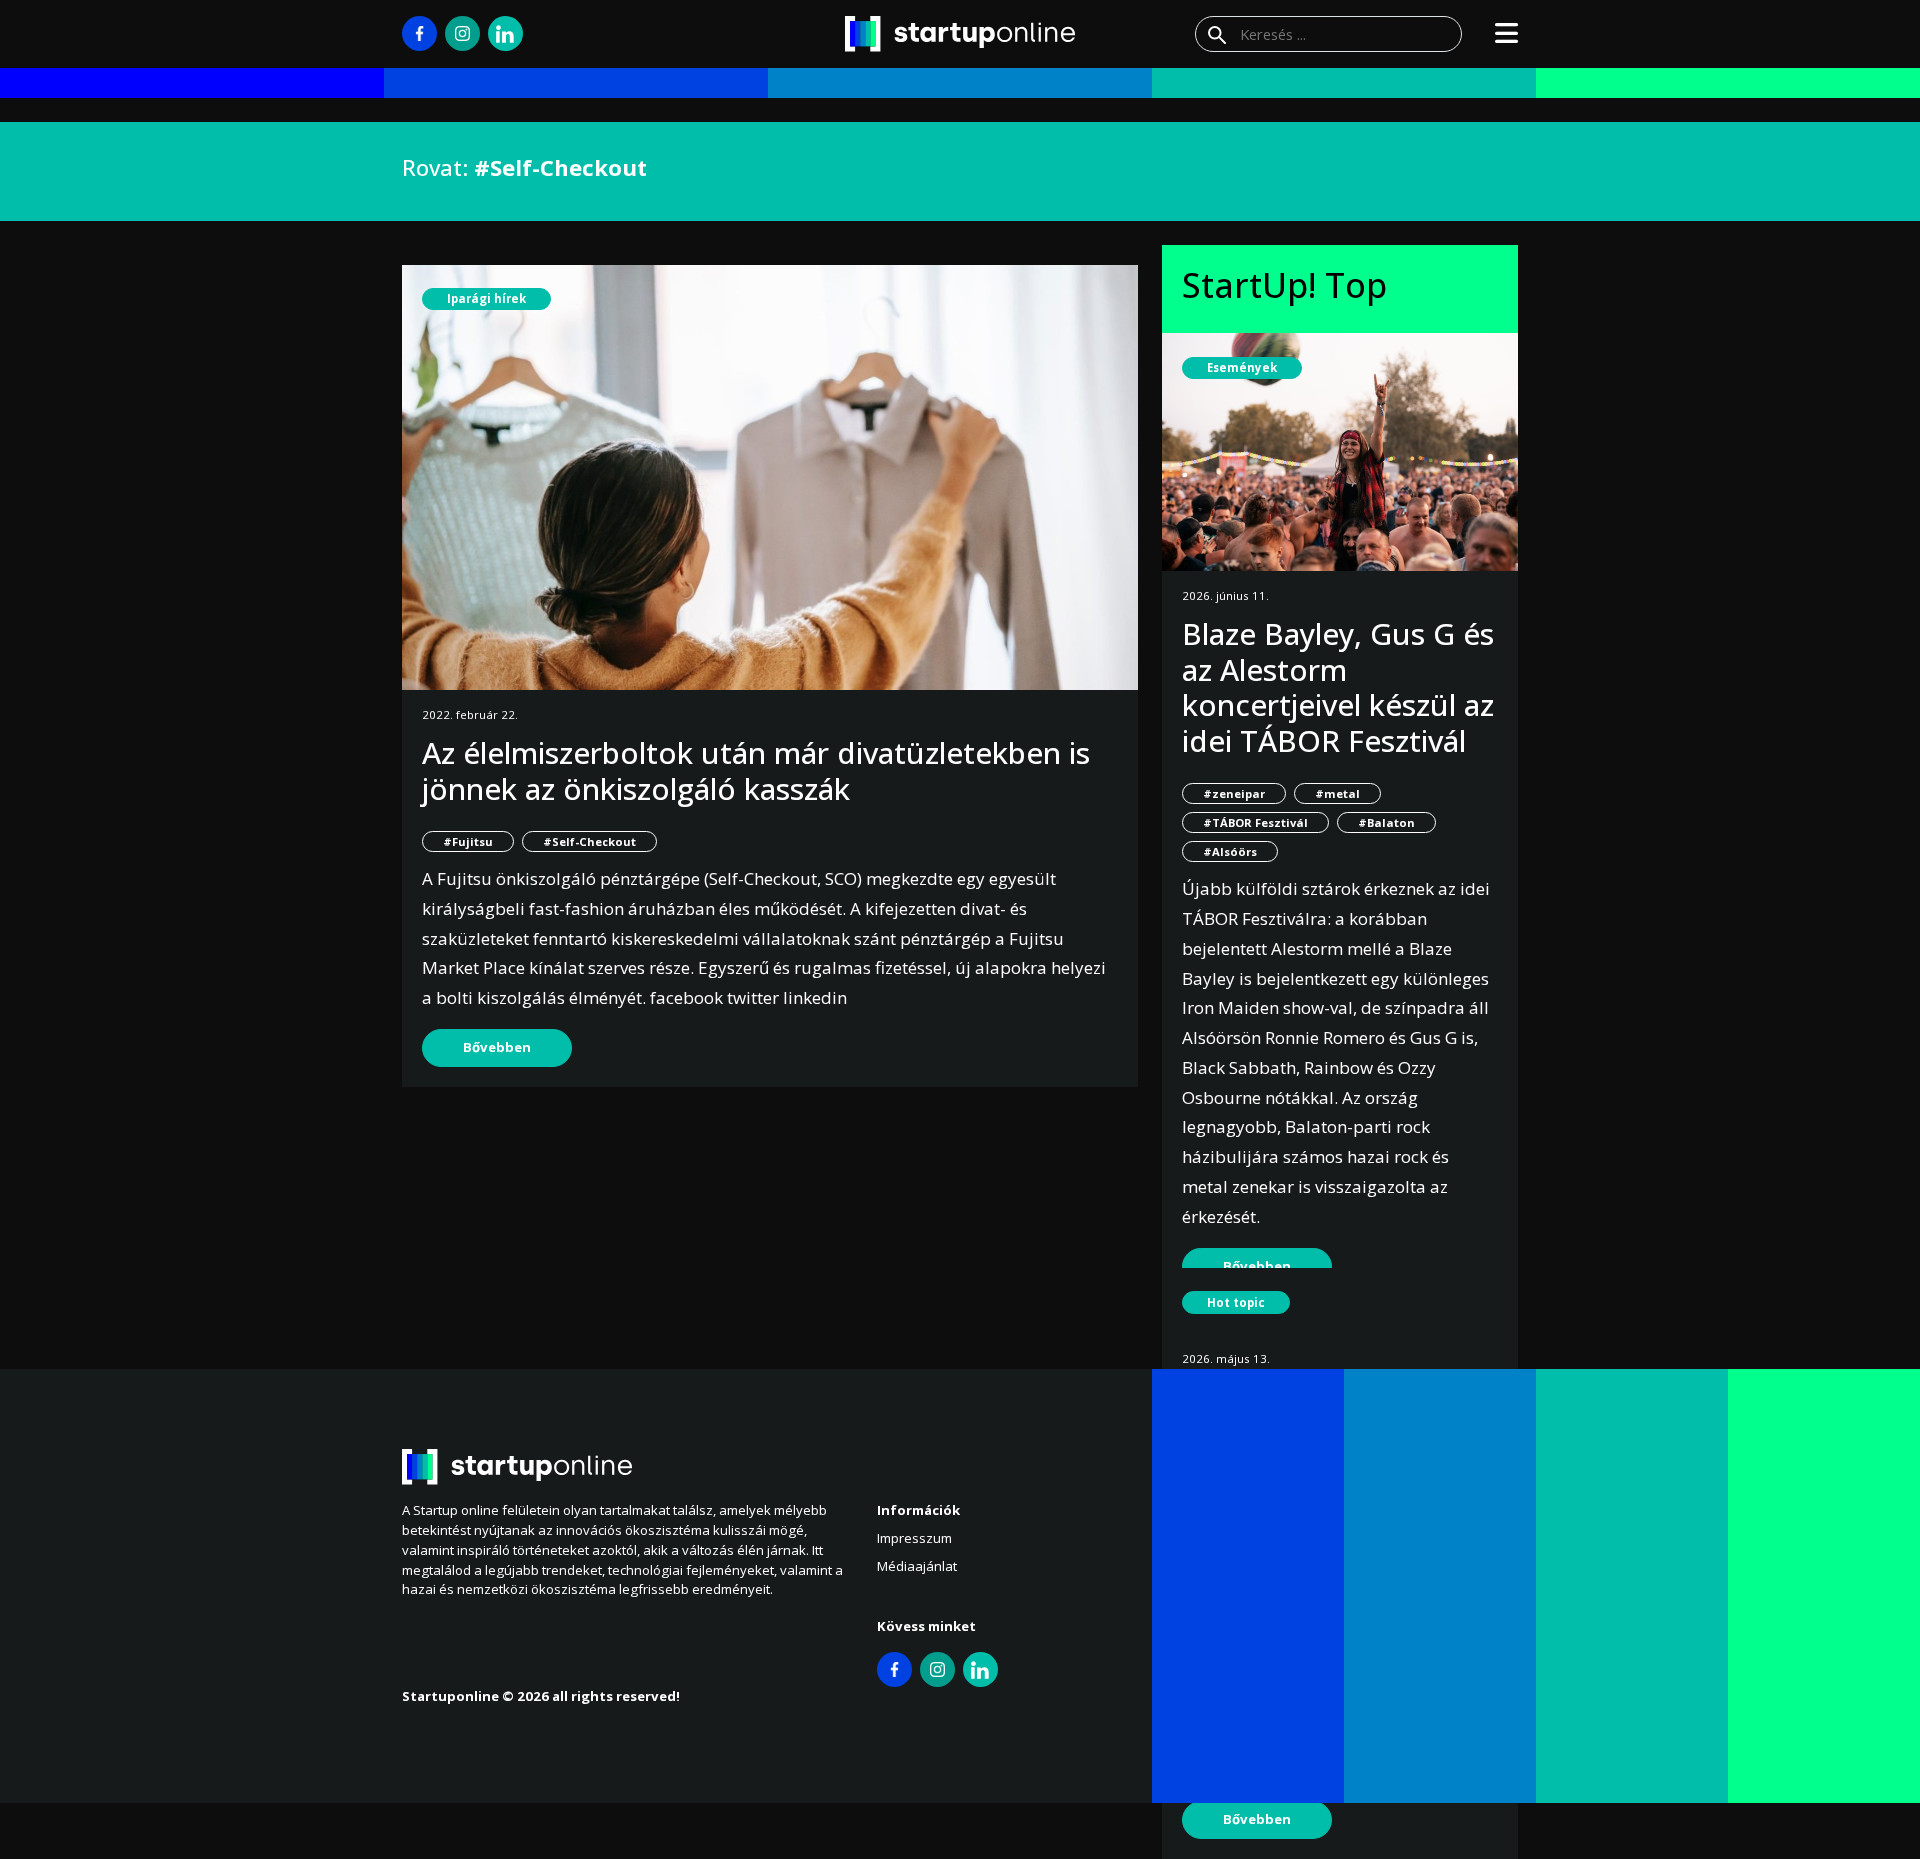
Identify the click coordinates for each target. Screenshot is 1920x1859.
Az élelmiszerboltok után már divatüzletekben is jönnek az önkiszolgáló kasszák (756, 770)
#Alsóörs (1230, 851)
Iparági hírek (486, 298)
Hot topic (1236, 1302)
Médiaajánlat (917, 1566)
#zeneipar (1234, 793)
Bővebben (497, 1047)
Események (1242, 367)
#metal (1337, 793)
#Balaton (1386, 822)
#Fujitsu (468, 841)
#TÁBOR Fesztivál (1255, 822)
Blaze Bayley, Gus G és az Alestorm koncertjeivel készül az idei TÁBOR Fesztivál (1338, 687)
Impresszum (914, 1538)
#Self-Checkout (589, 841)
